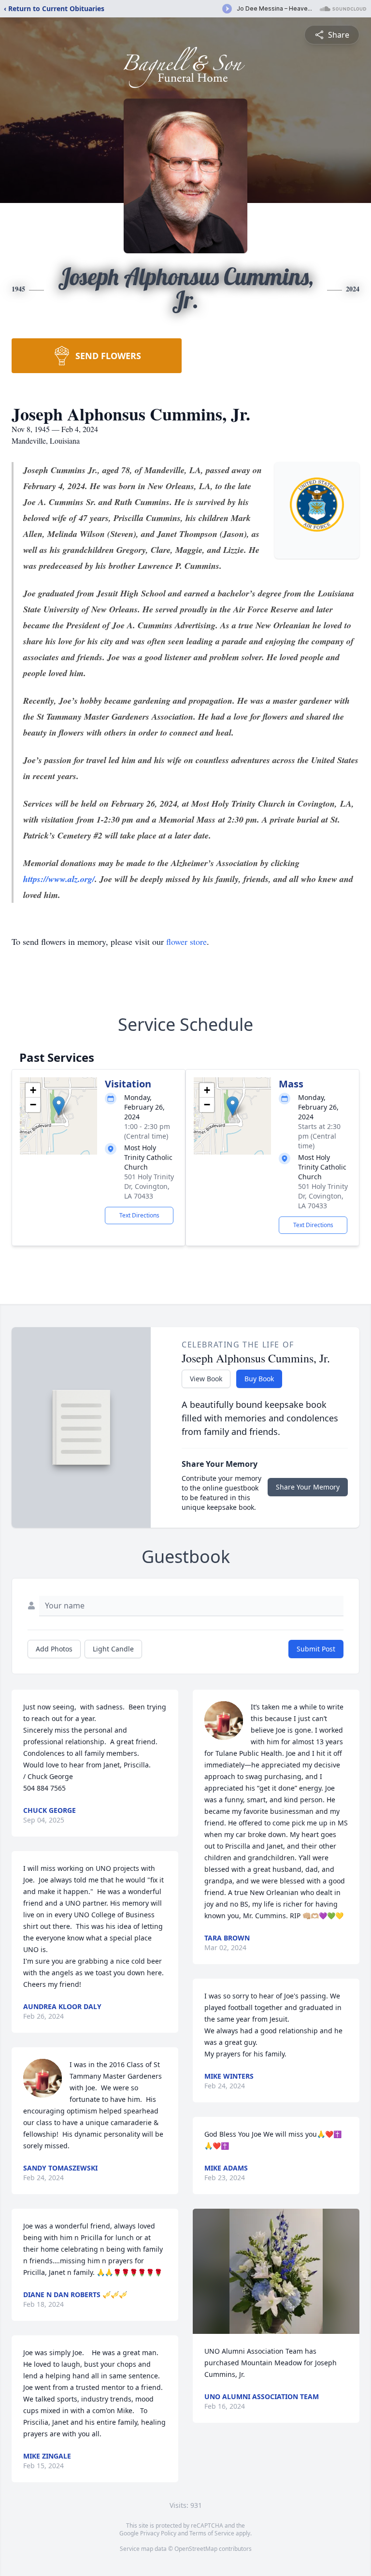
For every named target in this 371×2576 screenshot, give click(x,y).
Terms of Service (212, 2533)
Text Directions (139, 1215)
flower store (186, 941)
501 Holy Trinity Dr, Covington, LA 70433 (149, 1186)
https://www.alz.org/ (59, 879)
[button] (59, 1106)
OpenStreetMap (196, 2549)
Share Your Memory (308, 1487)
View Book (206, 1379)
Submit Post (316, 1649)
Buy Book (259, 1379)
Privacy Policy (158, 2533)
